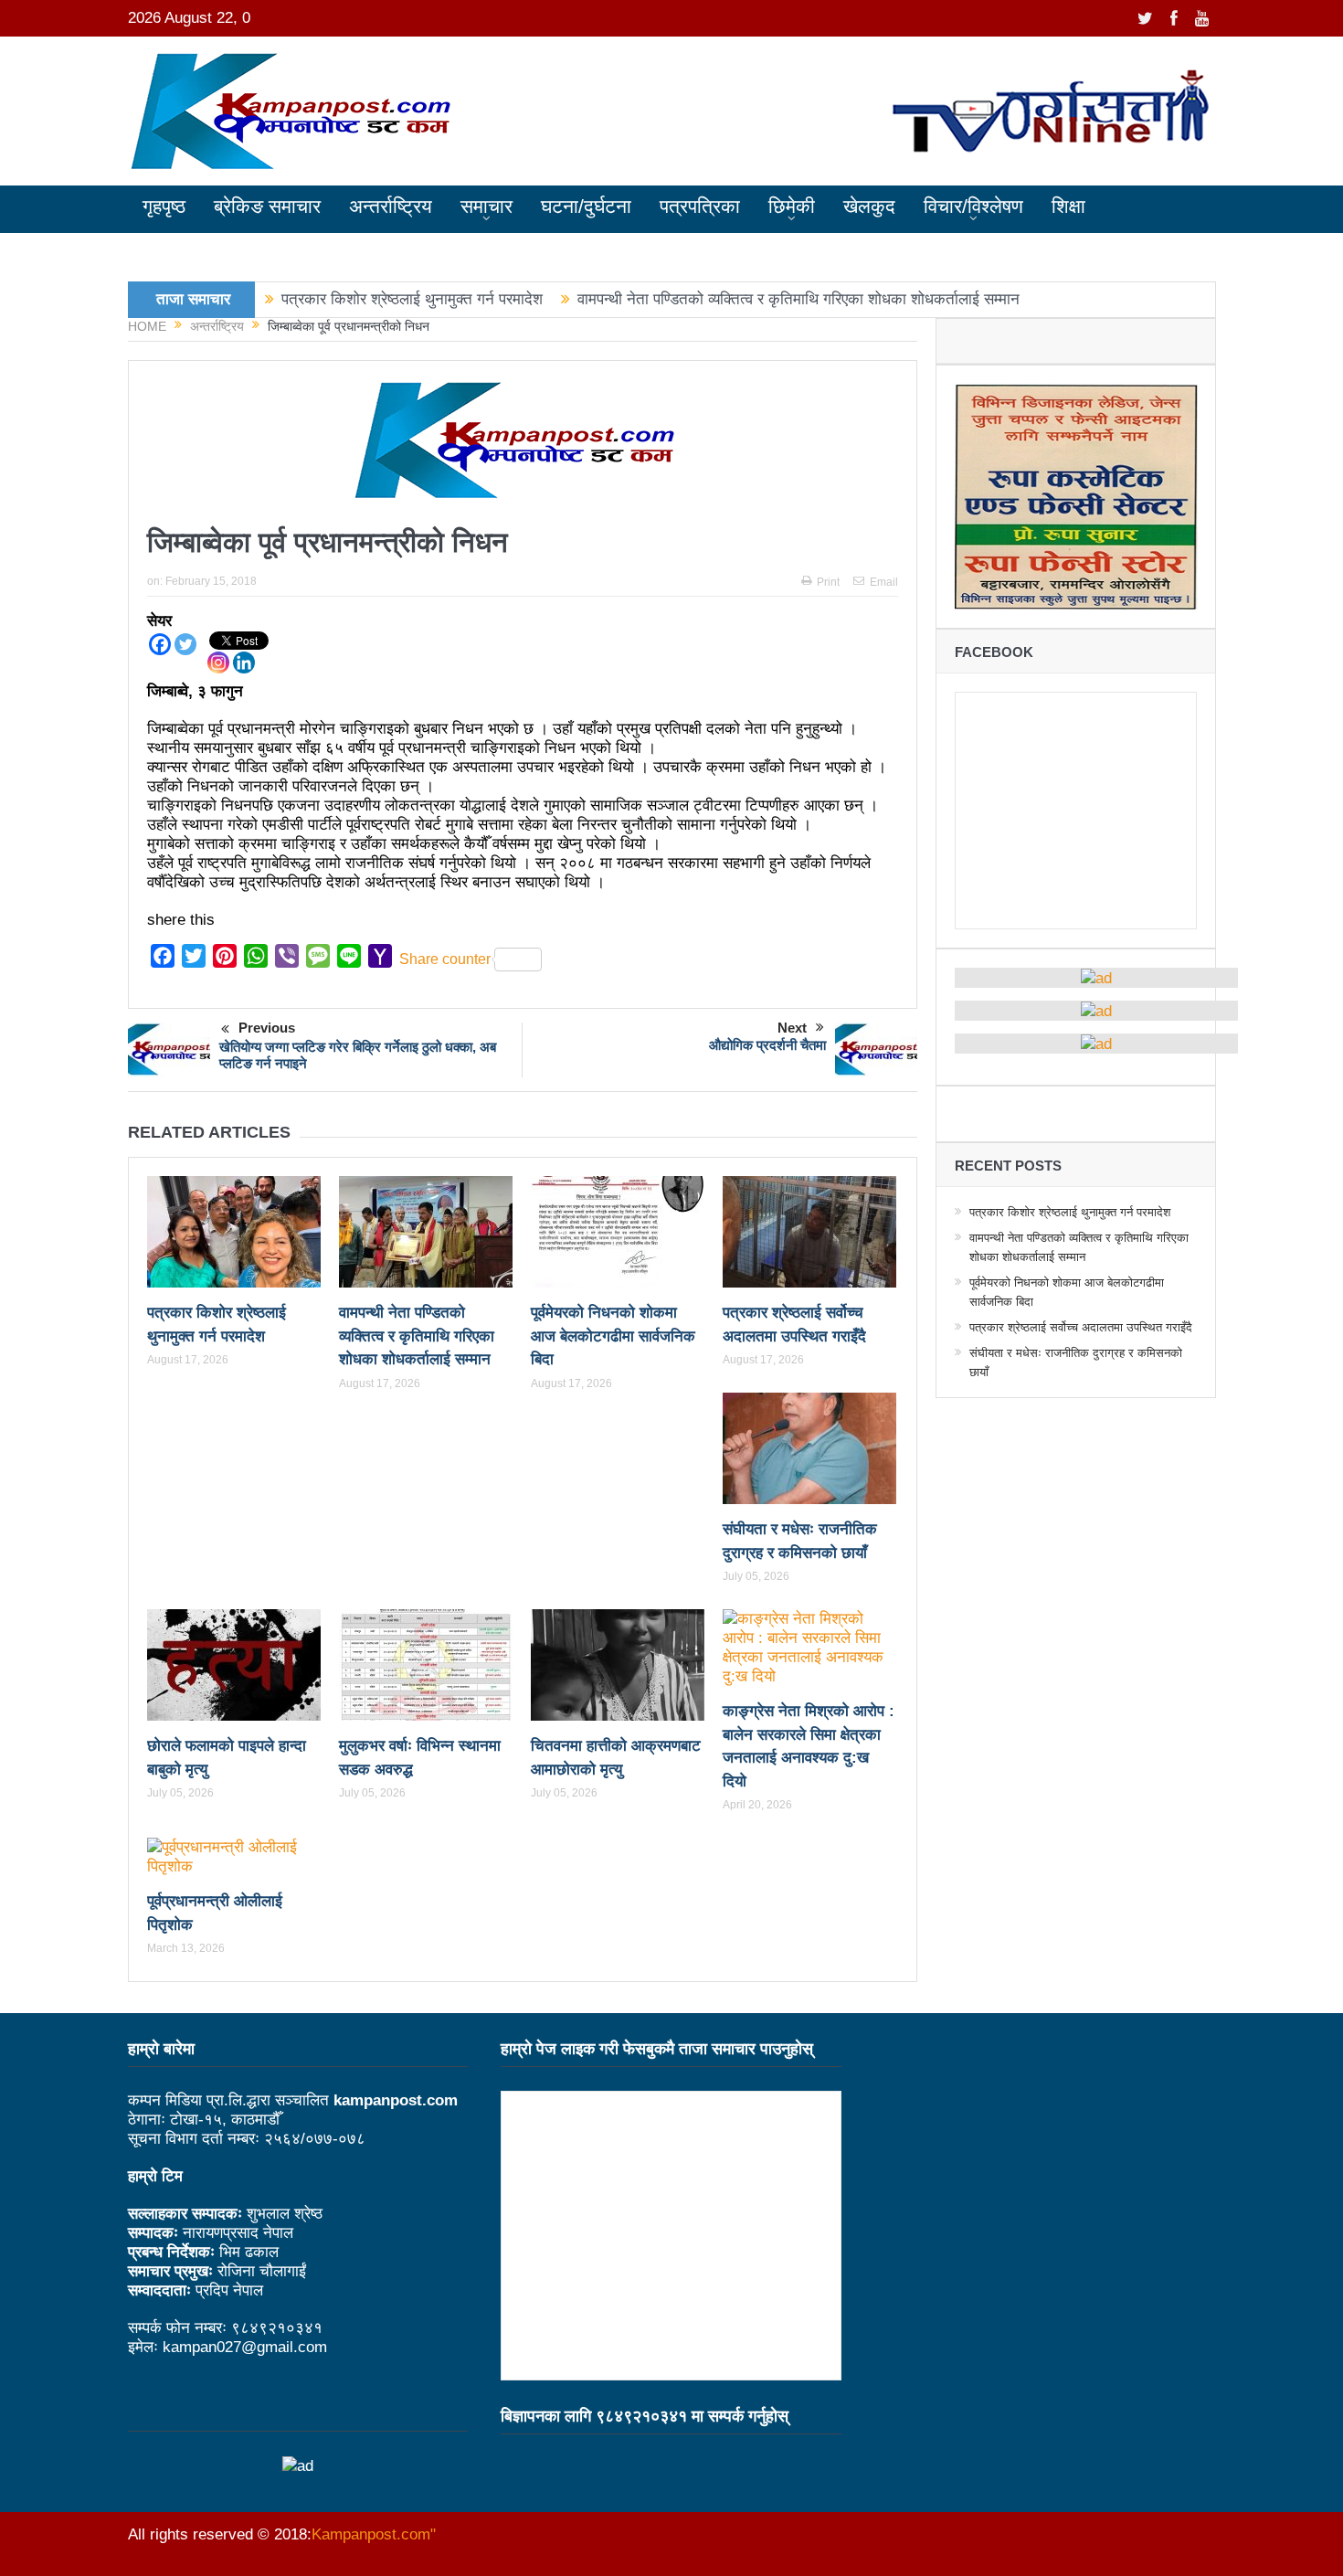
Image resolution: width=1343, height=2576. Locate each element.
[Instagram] (218, 663)
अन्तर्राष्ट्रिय (391, 206)
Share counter (445, 959)
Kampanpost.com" (374, 2534)
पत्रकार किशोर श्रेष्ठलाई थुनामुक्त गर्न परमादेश (412, 299)
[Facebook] (160, 644)
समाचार (486, 206)
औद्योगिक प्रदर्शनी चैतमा (767, 1045)
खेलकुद (869, 206)
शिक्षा (1068, 206)
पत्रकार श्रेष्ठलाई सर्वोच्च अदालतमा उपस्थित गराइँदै (1081, 1327)
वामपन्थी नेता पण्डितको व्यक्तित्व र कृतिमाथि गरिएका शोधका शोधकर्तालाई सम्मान (798, 299)
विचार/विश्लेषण (973, 206)
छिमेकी (792, 206)
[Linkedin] (244, 663)
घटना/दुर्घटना (586, 206)
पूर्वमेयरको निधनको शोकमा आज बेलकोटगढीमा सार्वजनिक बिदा (613, 1336)
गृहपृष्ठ (164, 206)
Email (884, 582)
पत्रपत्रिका (700, 206)
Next (792, 1028)
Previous (267, 1028)
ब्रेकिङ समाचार (267, 206)
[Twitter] (185, 644)
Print (828, 582)
